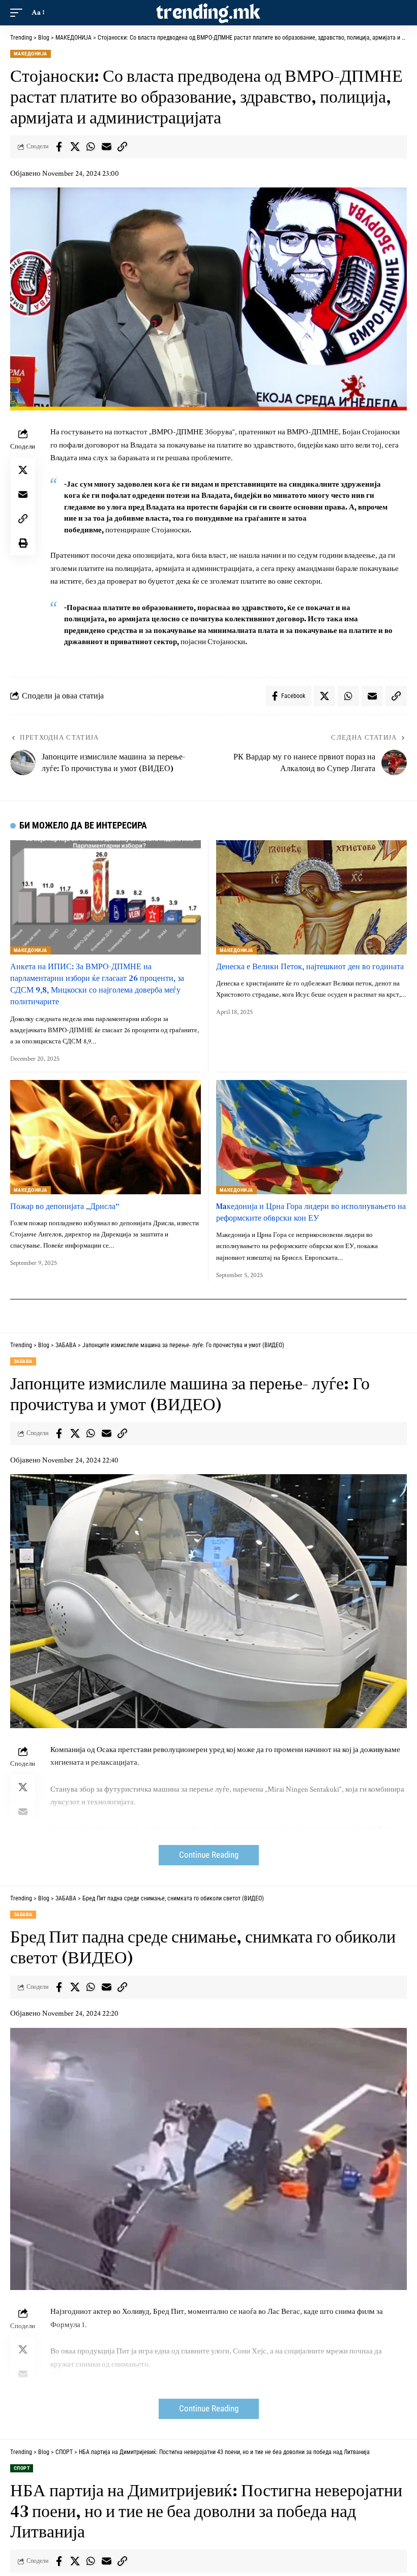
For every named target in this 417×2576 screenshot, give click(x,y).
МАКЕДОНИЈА (31, 54)
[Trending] (208, 13)
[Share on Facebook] (59, 147)
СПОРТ (22, 2468)
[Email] (106, 147)
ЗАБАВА (23, 1361)
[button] (19, 13)
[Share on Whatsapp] (91, 147)
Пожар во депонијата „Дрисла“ (65, 1206)
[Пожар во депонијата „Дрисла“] (106, 1137)
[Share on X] (75, 147)
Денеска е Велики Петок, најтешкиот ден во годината (310, 966)
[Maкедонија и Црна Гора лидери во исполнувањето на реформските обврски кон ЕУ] (311, 1137)
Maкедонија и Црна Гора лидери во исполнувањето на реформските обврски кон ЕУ (311, 1212)
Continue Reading (209, 1855)
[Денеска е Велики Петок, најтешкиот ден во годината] (311, 897)
